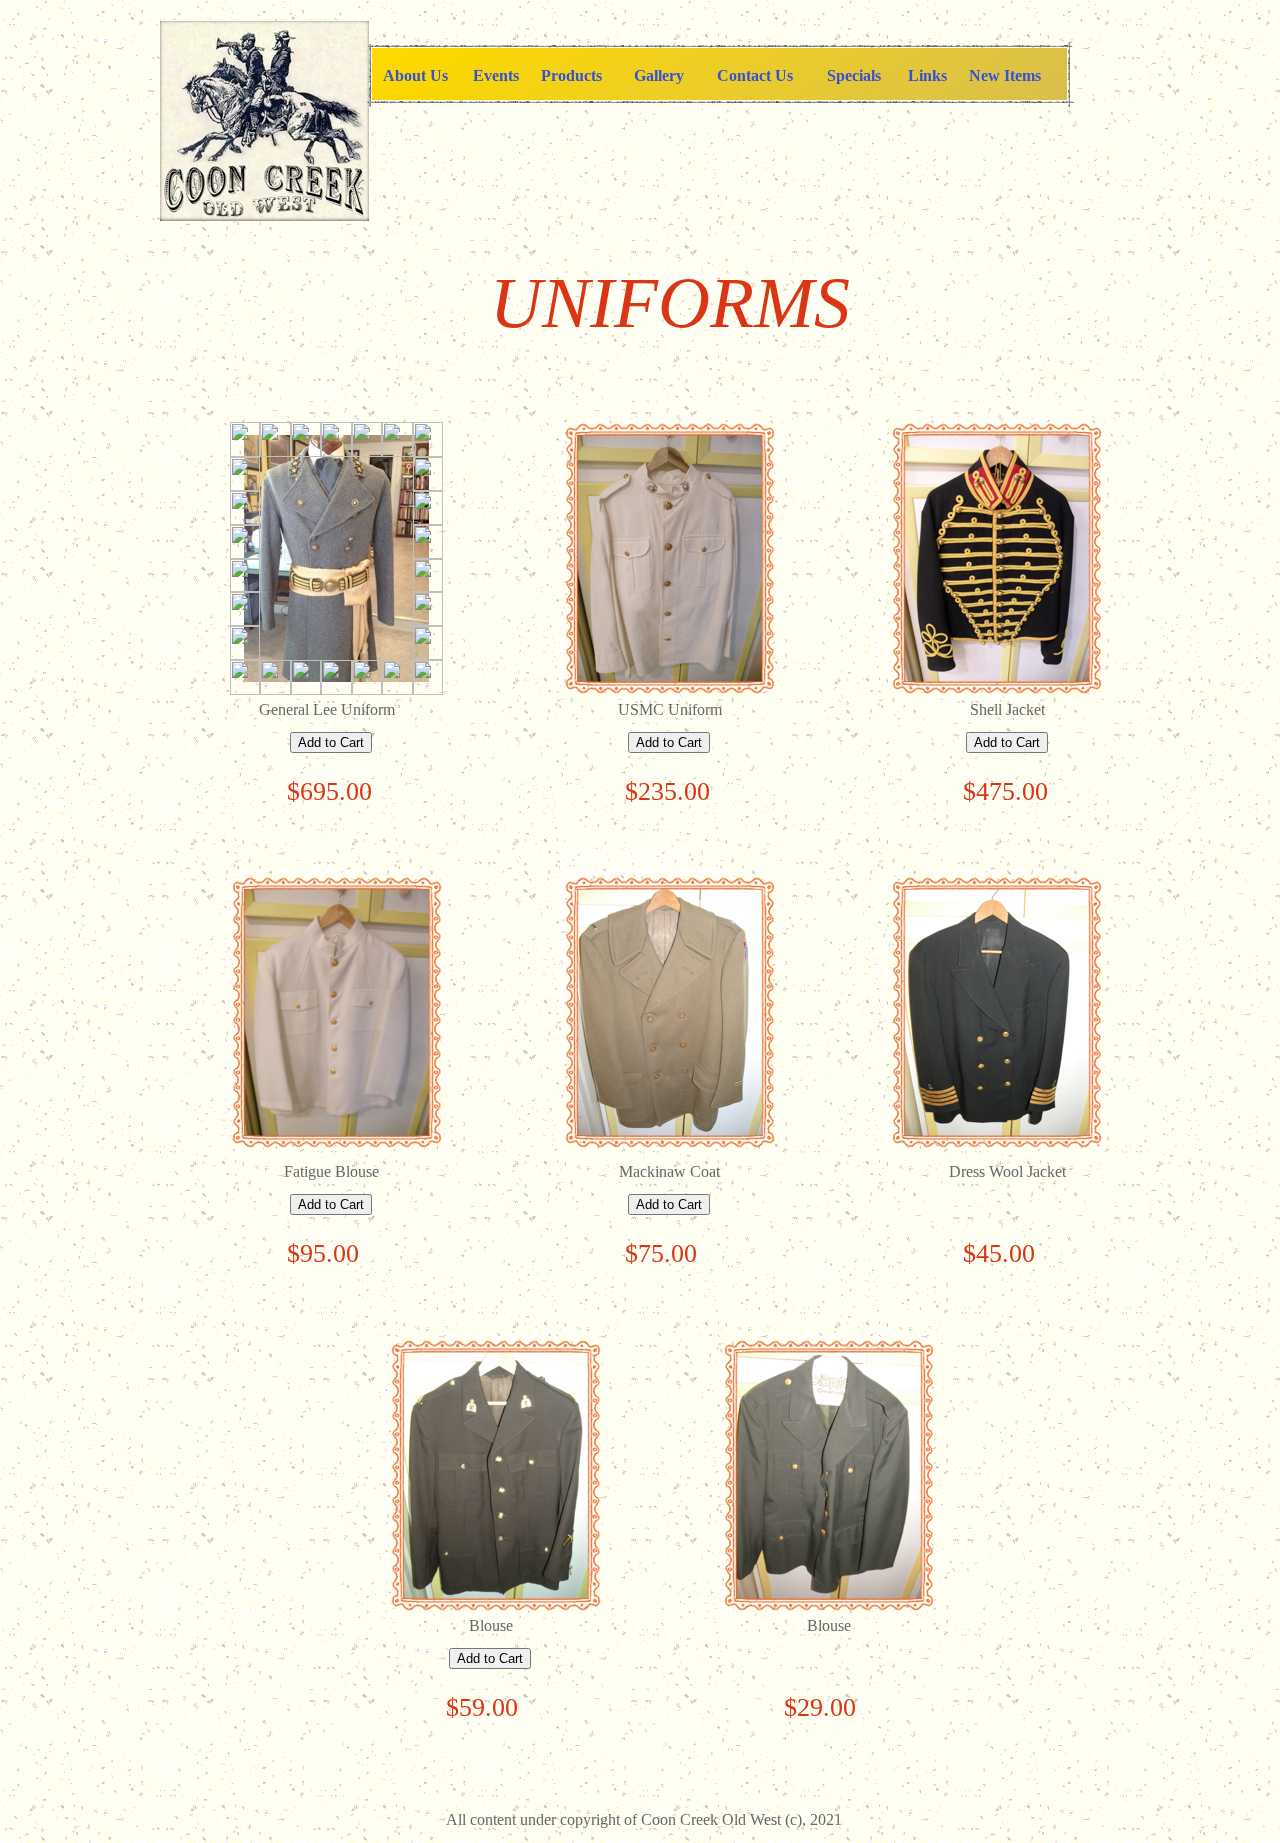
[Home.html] (264, 215)
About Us (415, 75)
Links (927, 75)
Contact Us (755, 75)
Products (571, 75)
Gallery (659, 75)
